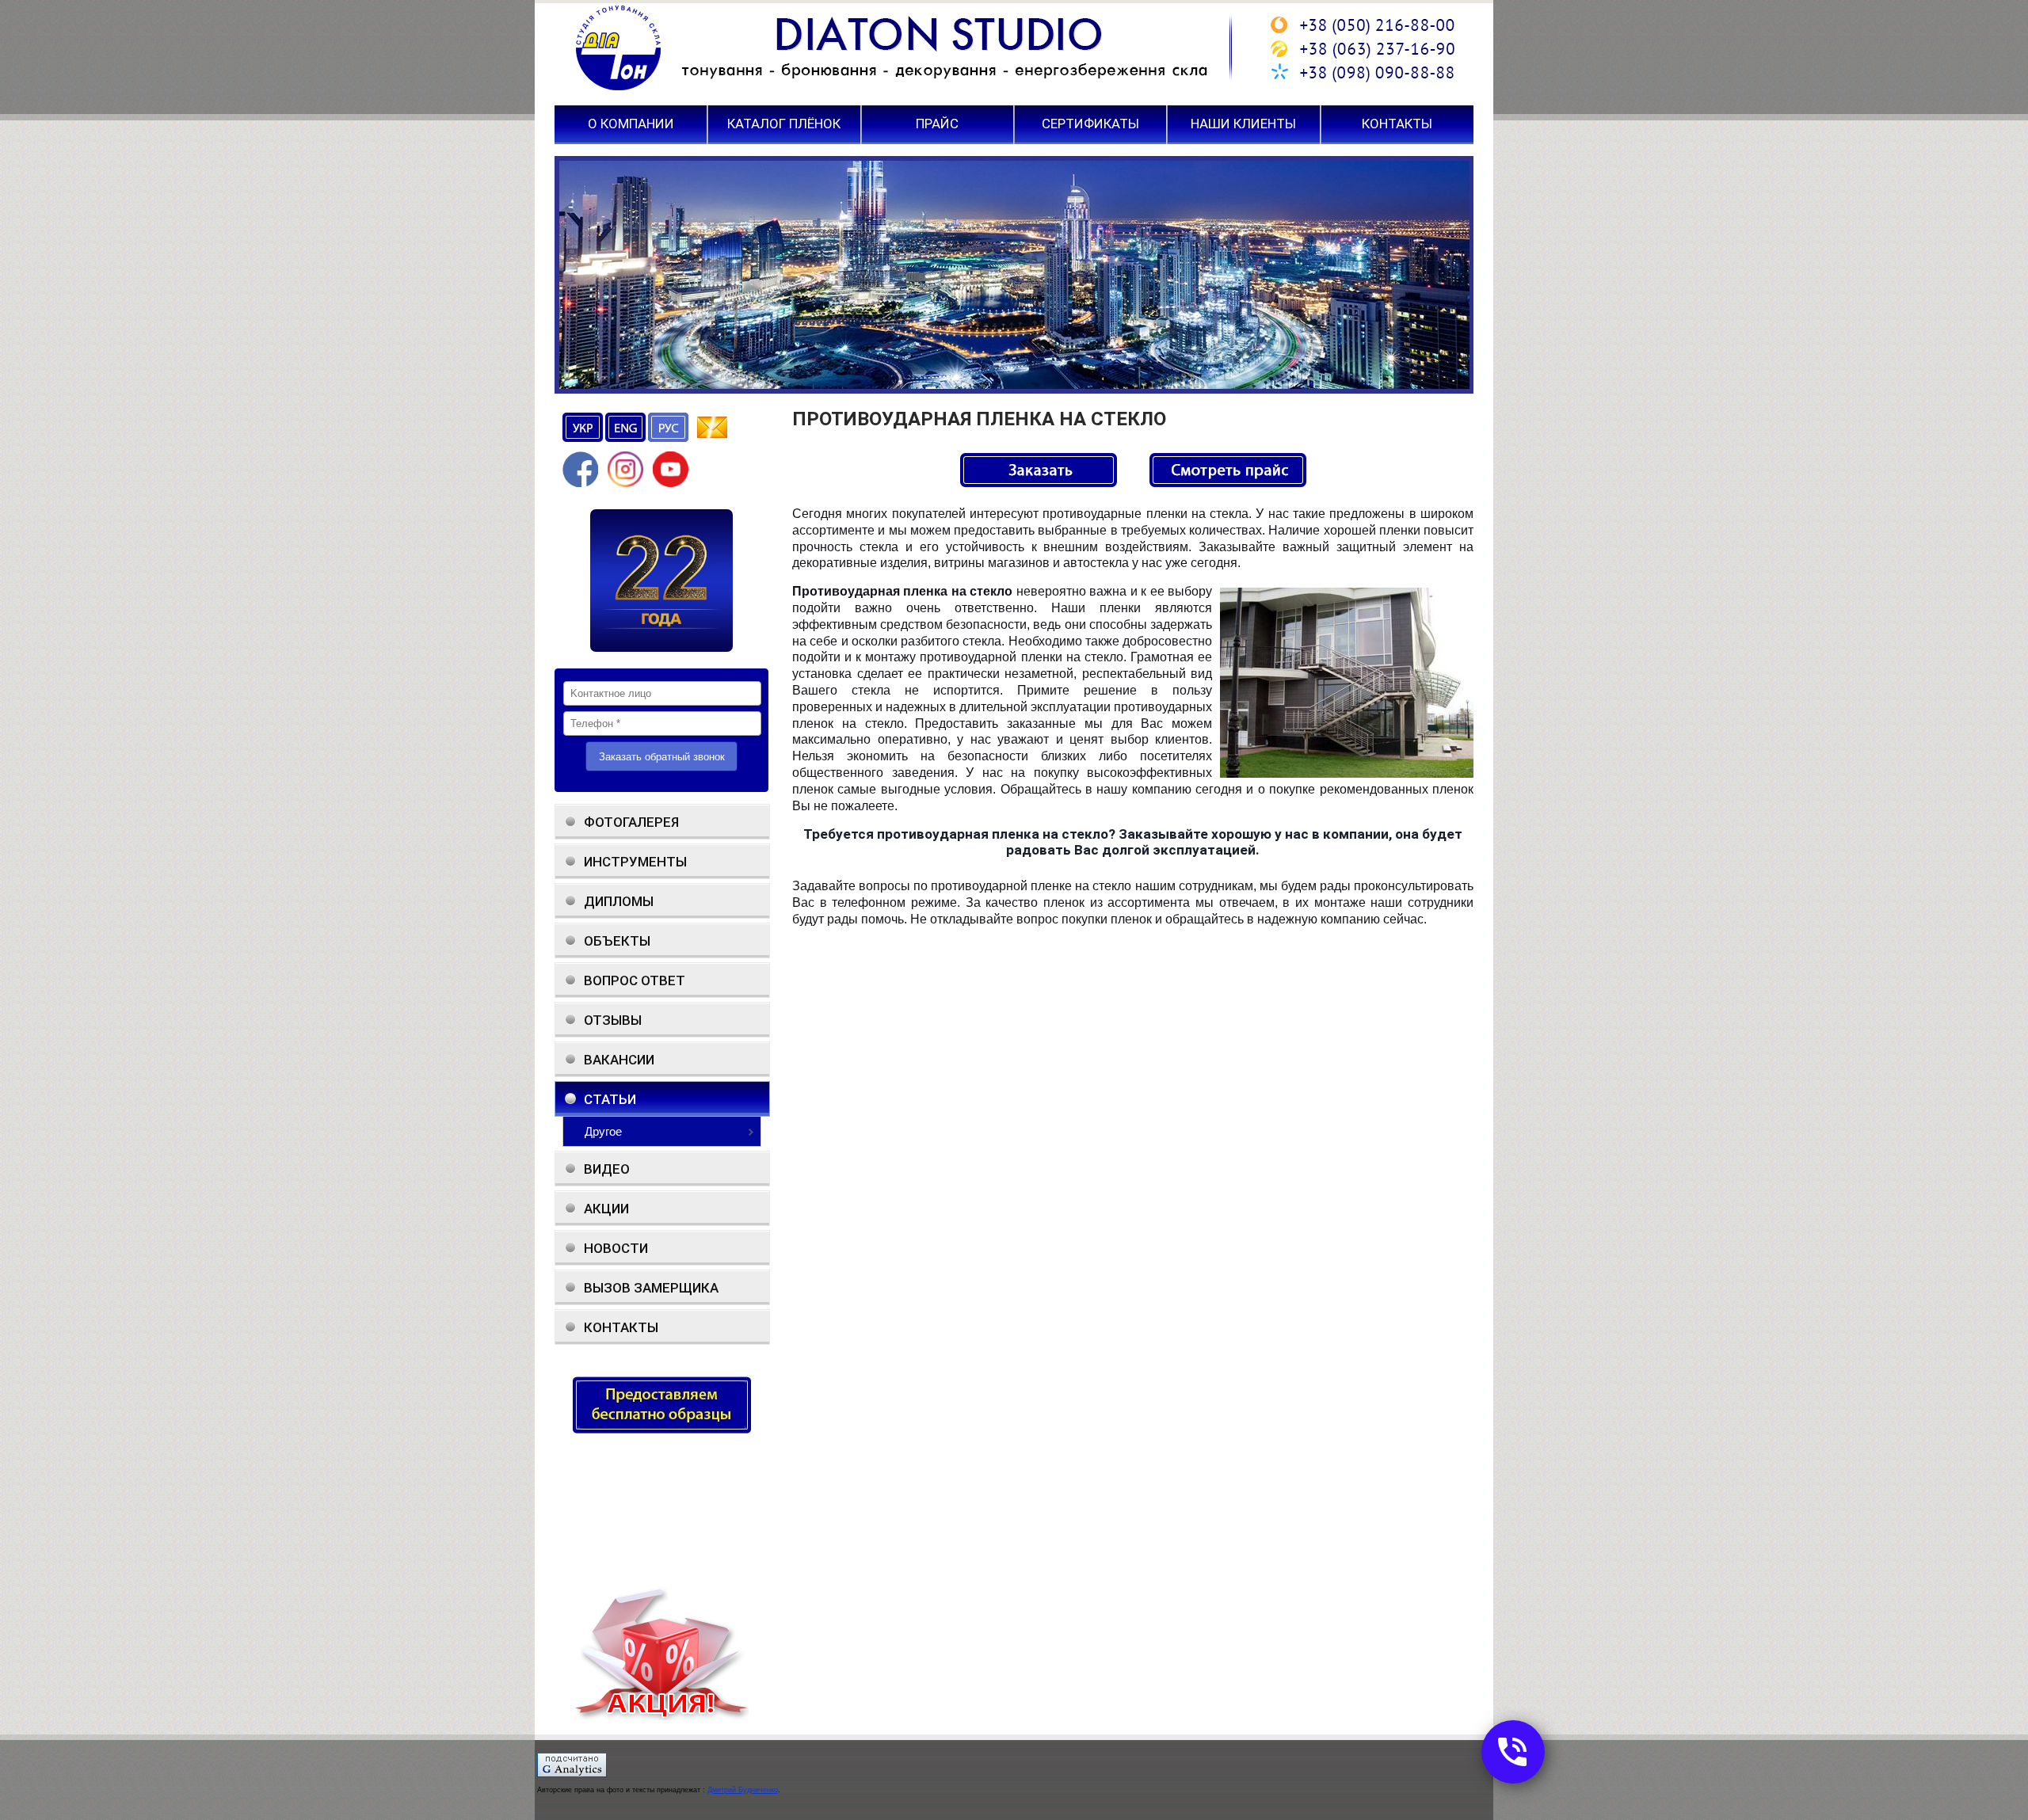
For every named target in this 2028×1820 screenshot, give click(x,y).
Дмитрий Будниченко (743, 1790)
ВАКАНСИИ (619, 1060)
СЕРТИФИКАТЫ (1090, 124)
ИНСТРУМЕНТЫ (635, 862)
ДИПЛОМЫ (619, 901)
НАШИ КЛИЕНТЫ (1243, 124)
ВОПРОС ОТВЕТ (635, 980)
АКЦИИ (606, 1209)
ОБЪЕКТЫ (617, 941)
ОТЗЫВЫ (613, 1020)
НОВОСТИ (616, 1248)
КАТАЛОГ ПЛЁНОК (784, 124)
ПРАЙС (937, 124)
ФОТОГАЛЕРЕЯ (631, 822)
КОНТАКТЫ (1397, 124)
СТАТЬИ (610, 1099)
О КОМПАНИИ (631, 124)
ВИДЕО (607, 1169)
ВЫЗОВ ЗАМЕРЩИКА (651, 1288)
